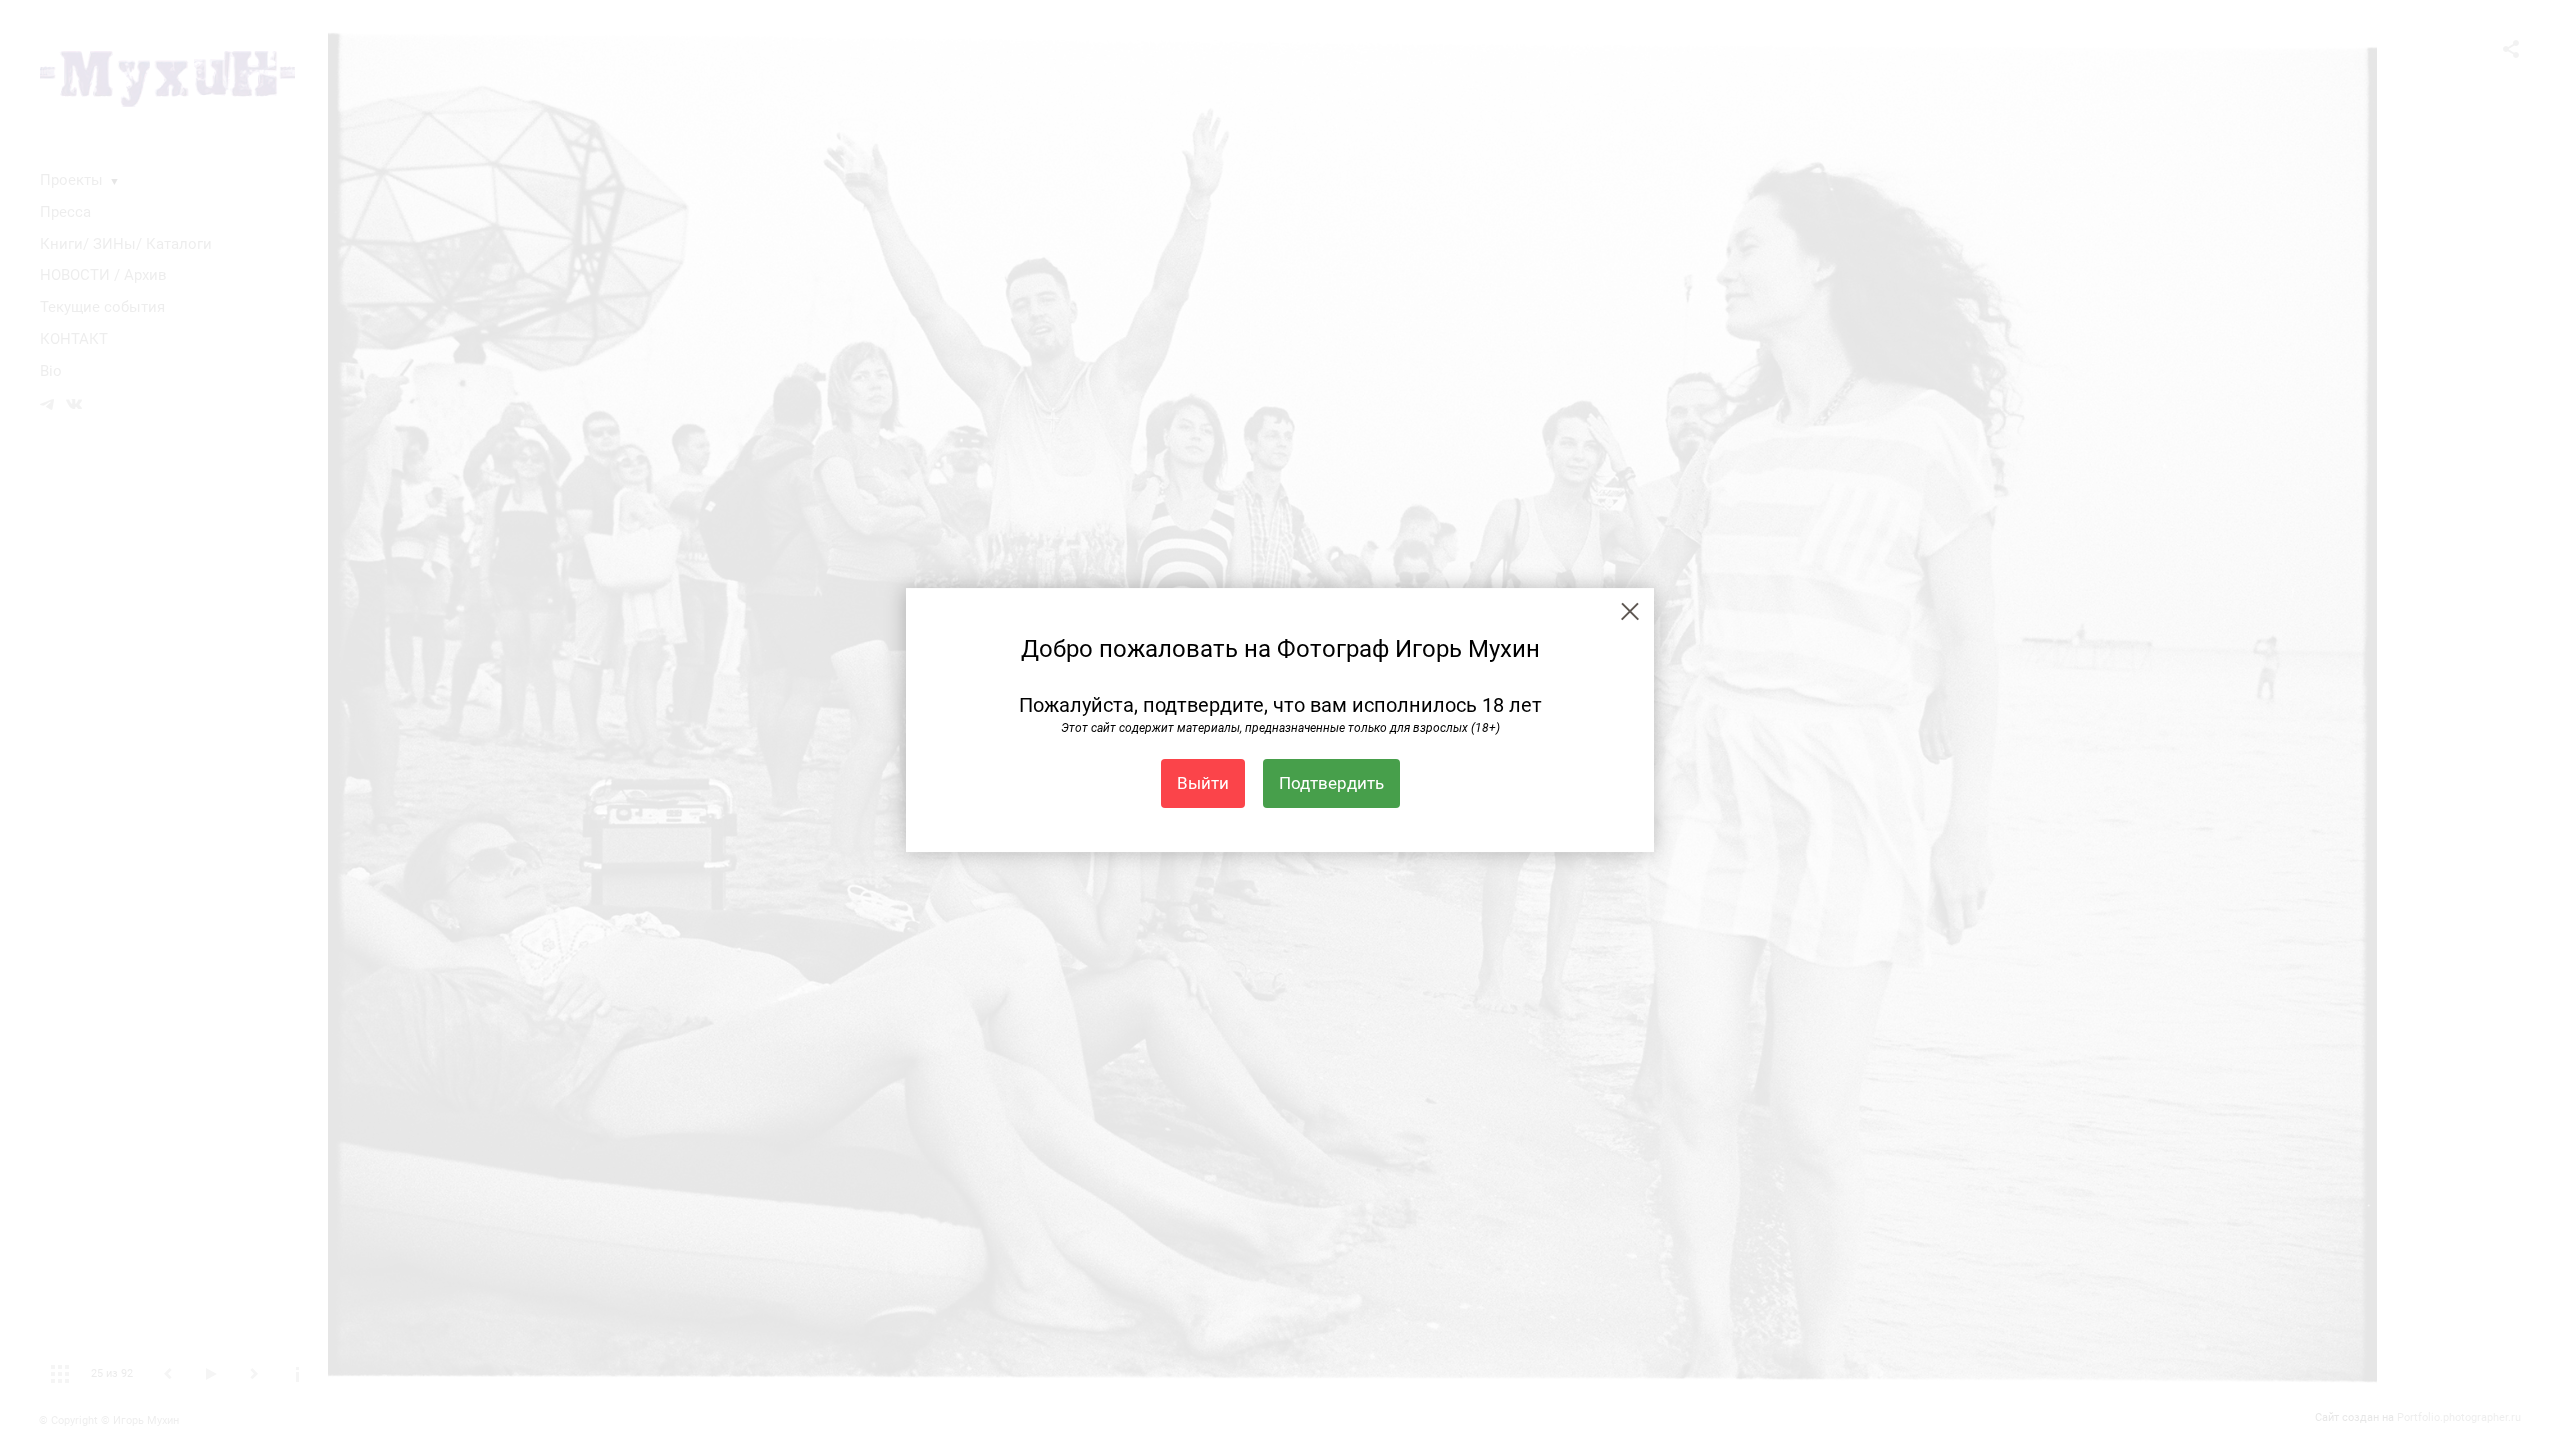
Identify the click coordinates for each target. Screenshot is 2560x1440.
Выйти (1203, 783)
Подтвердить (1331, 783)
